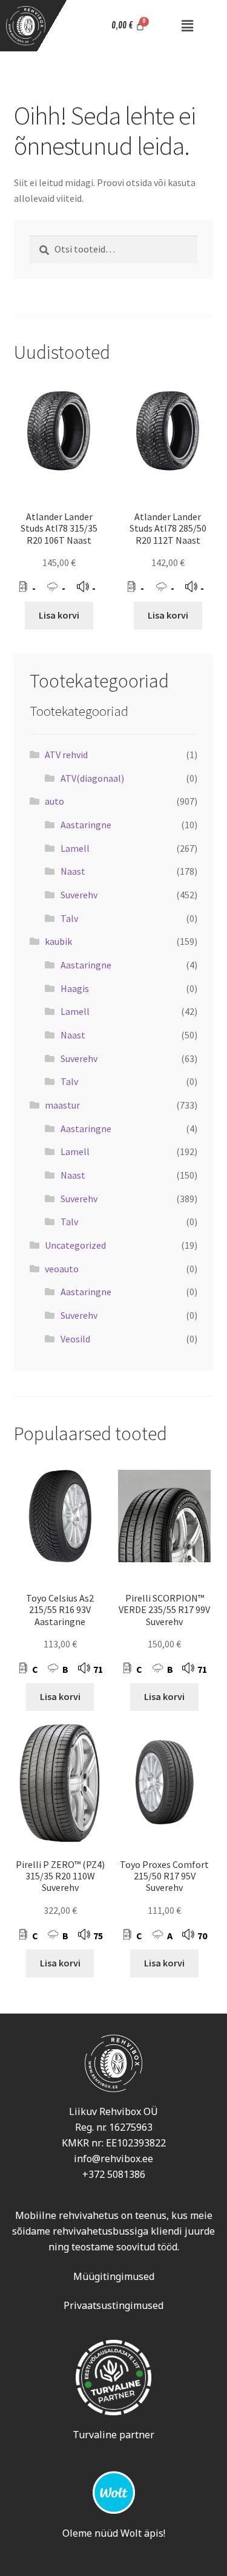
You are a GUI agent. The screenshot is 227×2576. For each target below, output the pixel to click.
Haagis (75, 988)
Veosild (75, 1339)
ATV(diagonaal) (92, 778)
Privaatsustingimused (113, 2305)
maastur (62, 1105)
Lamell (75, 848)
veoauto (62, 1269)
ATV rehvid (66, 755)
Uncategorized (75, 1245)
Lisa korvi (59, 615)
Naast (73, 871)
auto (54, 801)
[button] (187, 26)
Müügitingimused (114, 2276)
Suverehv (79, 895)
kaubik (58, 941)
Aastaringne (86, 825)
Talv (69, 918)
